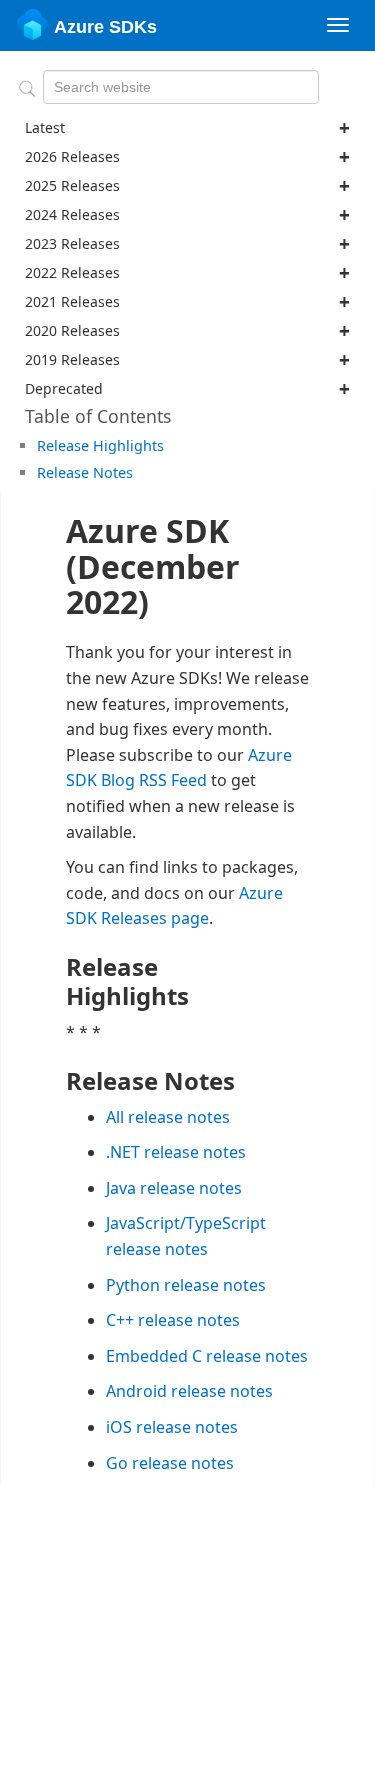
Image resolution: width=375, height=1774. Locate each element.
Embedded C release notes (207, 1356)
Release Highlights (100, 445)
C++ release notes (173, 1320)
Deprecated (64, 388)
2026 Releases (72, 156)
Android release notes (189, 1391)
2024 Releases (72, 214)
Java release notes (174, 1188)
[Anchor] (171, 444)
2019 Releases (72, 359)
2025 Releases (72, 185)
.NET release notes (176, 1152)
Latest (45, 127)
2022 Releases (72, 272)
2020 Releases (72, 330)
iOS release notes (172, 1427)
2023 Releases (72, 243)
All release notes (168, 1117)
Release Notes (85, 472)
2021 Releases (72, 301)
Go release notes (170, 1463)
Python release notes (186, 1285)
